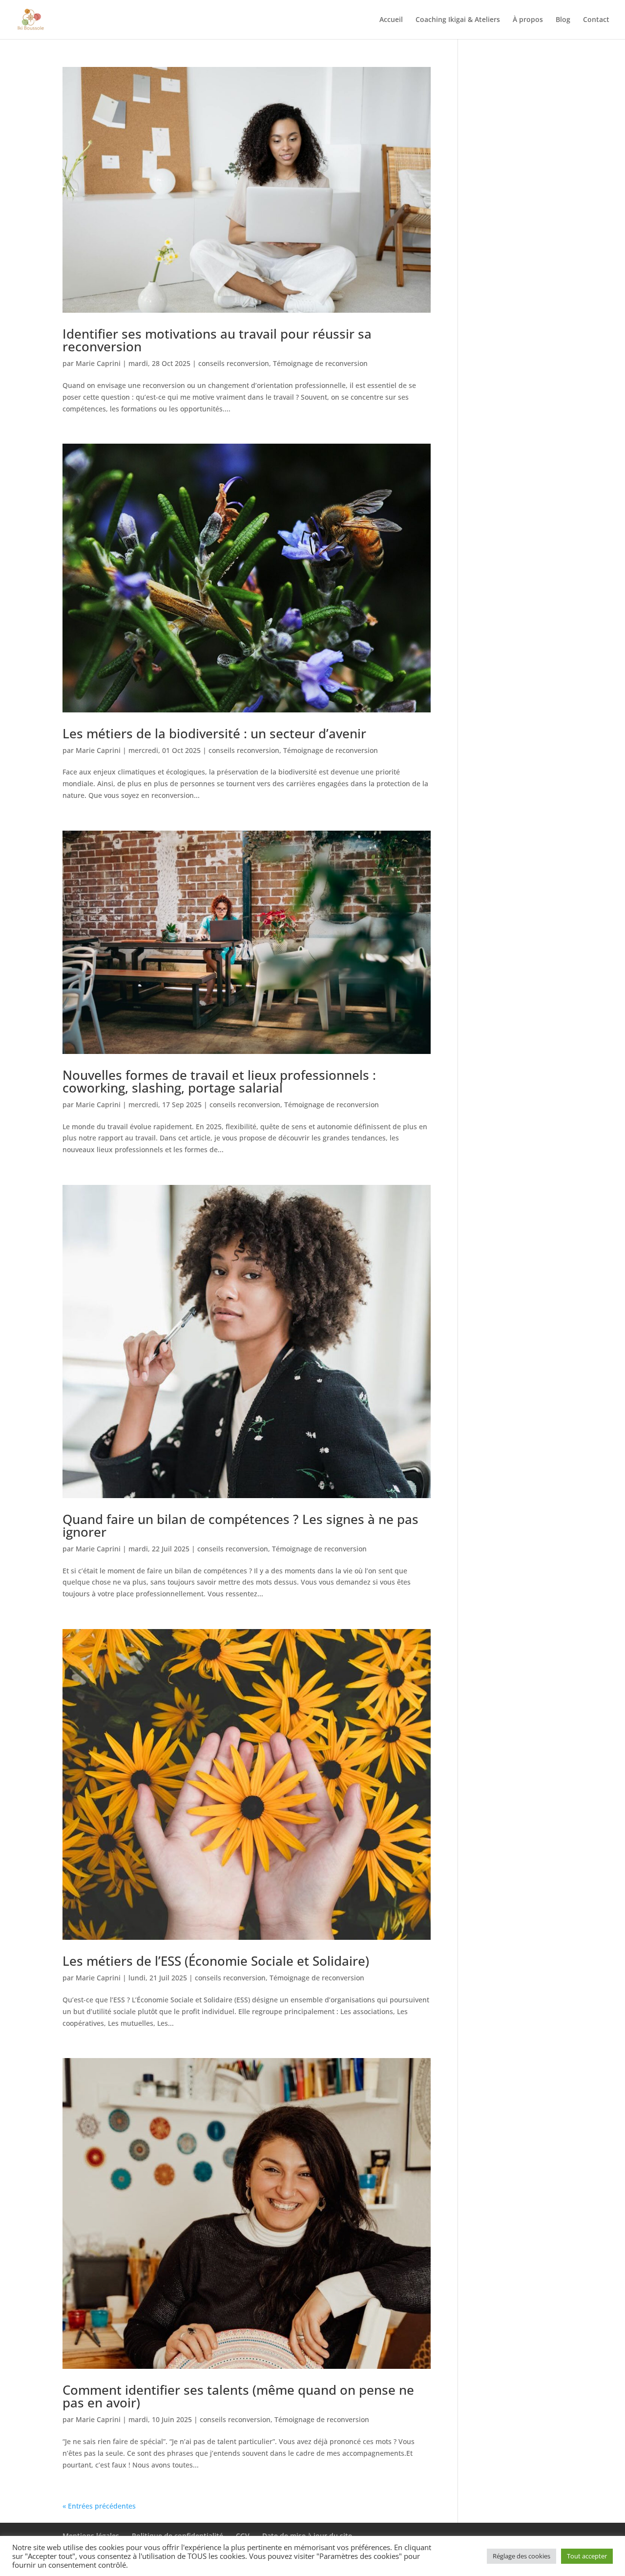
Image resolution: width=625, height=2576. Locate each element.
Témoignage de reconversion (320, 363)
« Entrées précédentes (99, 2506)
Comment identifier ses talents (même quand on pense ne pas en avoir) (238, 2396)
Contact (596, 20)
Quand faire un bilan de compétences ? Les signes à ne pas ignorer (240, 1525)
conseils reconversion (234, 363)
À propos (528, 20)
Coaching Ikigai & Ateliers (458, 20)
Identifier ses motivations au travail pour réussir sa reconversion (217, 340)
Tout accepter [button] (587, 2556)
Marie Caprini (98, 363)
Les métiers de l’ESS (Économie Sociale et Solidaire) (216, 1961)
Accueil (391, 20)
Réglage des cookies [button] (521, 2556)
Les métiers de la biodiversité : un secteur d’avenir (214, 733)
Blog (563, 20)
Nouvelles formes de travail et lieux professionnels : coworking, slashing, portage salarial (219, 1081)
